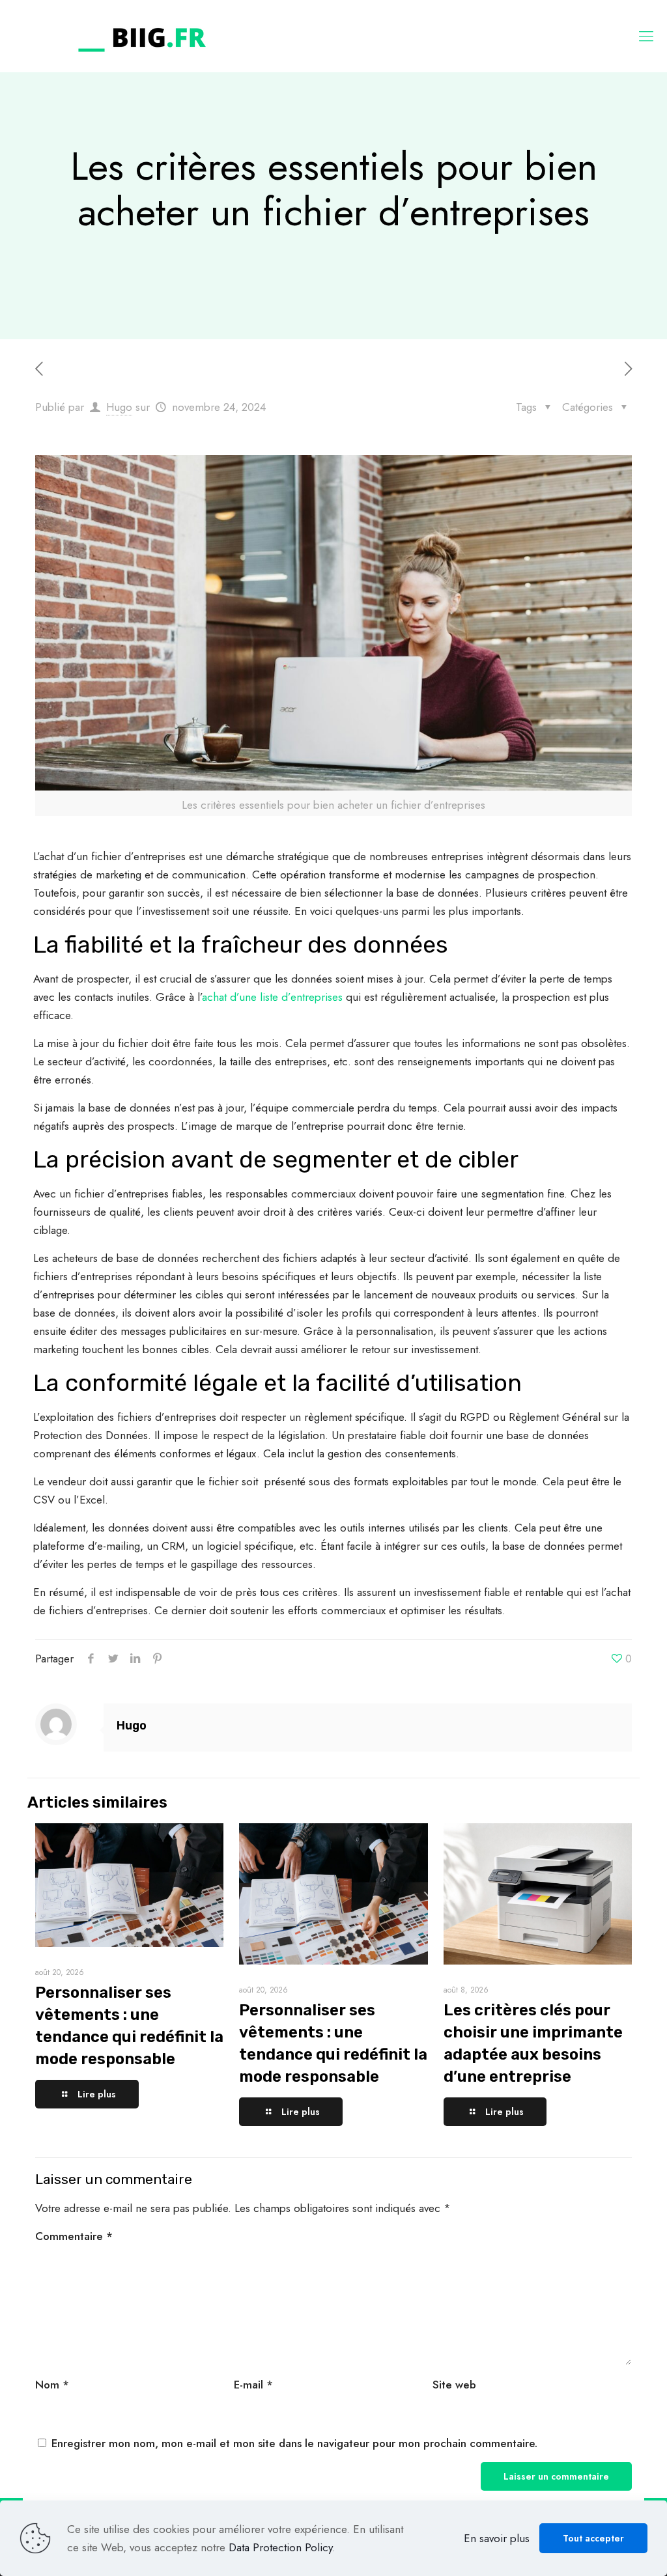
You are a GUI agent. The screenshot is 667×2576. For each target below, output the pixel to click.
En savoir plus (497, 2538)
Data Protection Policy (280, 2547)
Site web (454, 2385)
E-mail (253, 2385)
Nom (52, 2385)
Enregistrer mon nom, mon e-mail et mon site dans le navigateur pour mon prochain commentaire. (294, 2443)
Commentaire (74, 2236)
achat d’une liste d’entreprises (272, 997)
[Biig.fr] (142, 36)
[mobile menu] (646, 36)
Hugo (119, 407)
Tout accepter (593, 2538)
